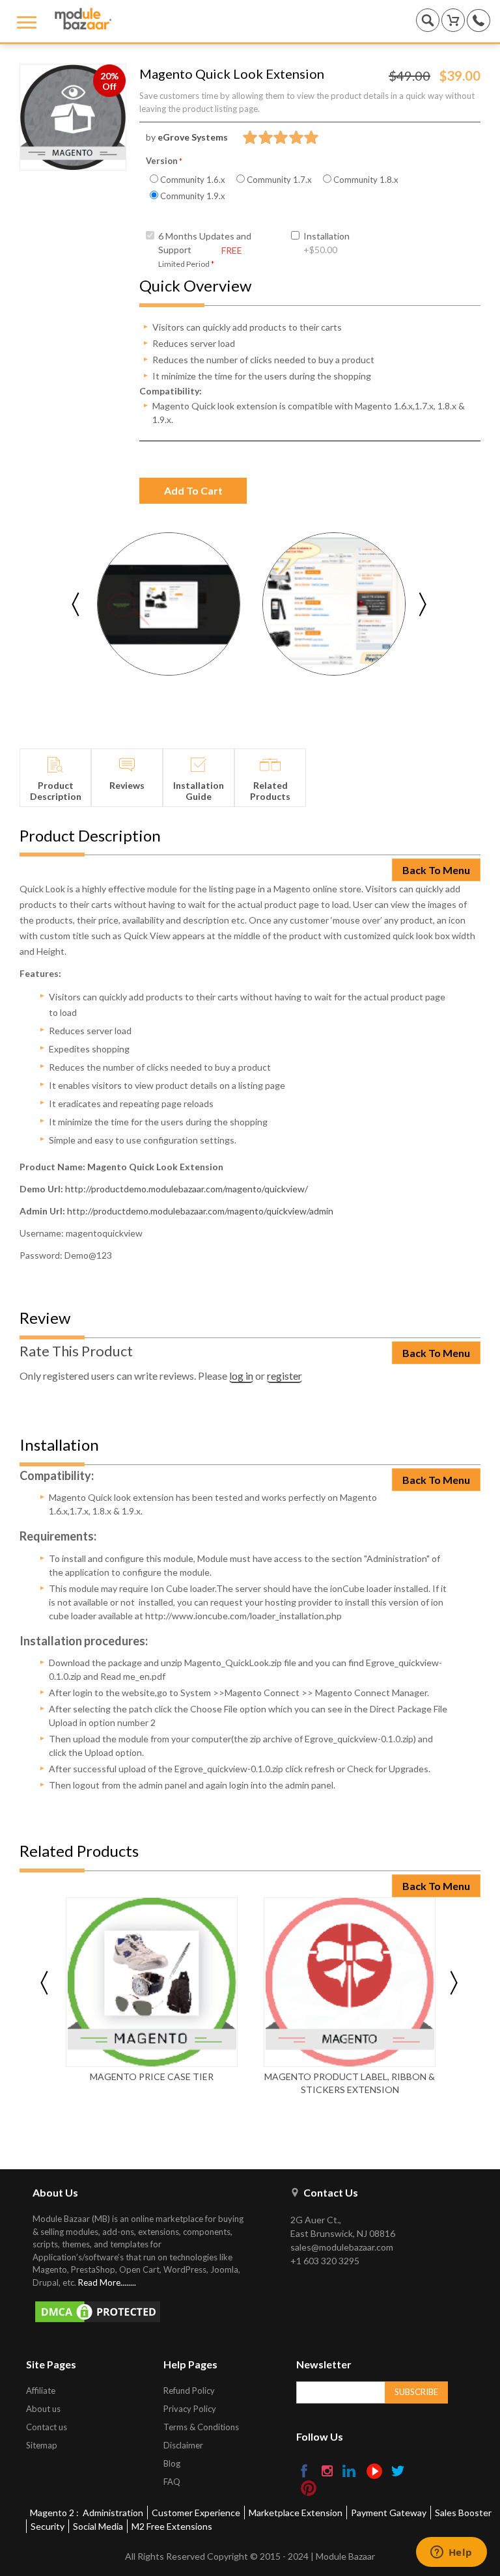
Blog (172, 2463)
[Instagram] (328, 2472)
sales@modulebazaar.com (342, 2247)
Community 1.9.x (192, 196)
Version (162, 161)
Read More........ (107, 2282)
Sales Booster (463, 2513)
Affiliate (41, 2391)
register (285, 1376)
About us (43, 2409)
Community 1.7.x (278, 180)
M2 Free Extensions (172, 2526)
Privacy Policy (190, 2409)
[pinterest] (309, 2488)
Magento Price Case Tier (152, 2076)
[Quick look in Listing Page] (334, 604)
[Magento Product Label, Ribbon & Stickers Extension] (350, 1982)
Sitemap (42, 2445)
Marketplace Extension (296, 2513)
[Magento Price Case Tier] (152, 1982)
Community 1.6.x (192, 180)
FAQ (172, 2482)
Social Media (98, 2526)
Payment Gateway (389, 2513)
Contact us (47, 2427)
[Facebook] (305, 2472)
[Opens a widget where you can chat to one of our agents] (451, 2553)
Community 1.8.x (365, 180)
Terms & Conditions (201, 2427)
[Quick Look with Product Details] (169, 604)
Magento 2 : (54, 2513)
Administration (113, 2513)
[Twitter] (399, 2472)
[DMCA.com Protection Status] (145, 2312)
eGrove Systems (193, 137)
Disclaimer (183, 2445)
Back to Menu (436, 870)
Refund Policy (189, 2391)
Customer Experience (196, 2513)
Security (48, 2526)
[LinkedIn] (350, 2472)
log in (241, 1376)
